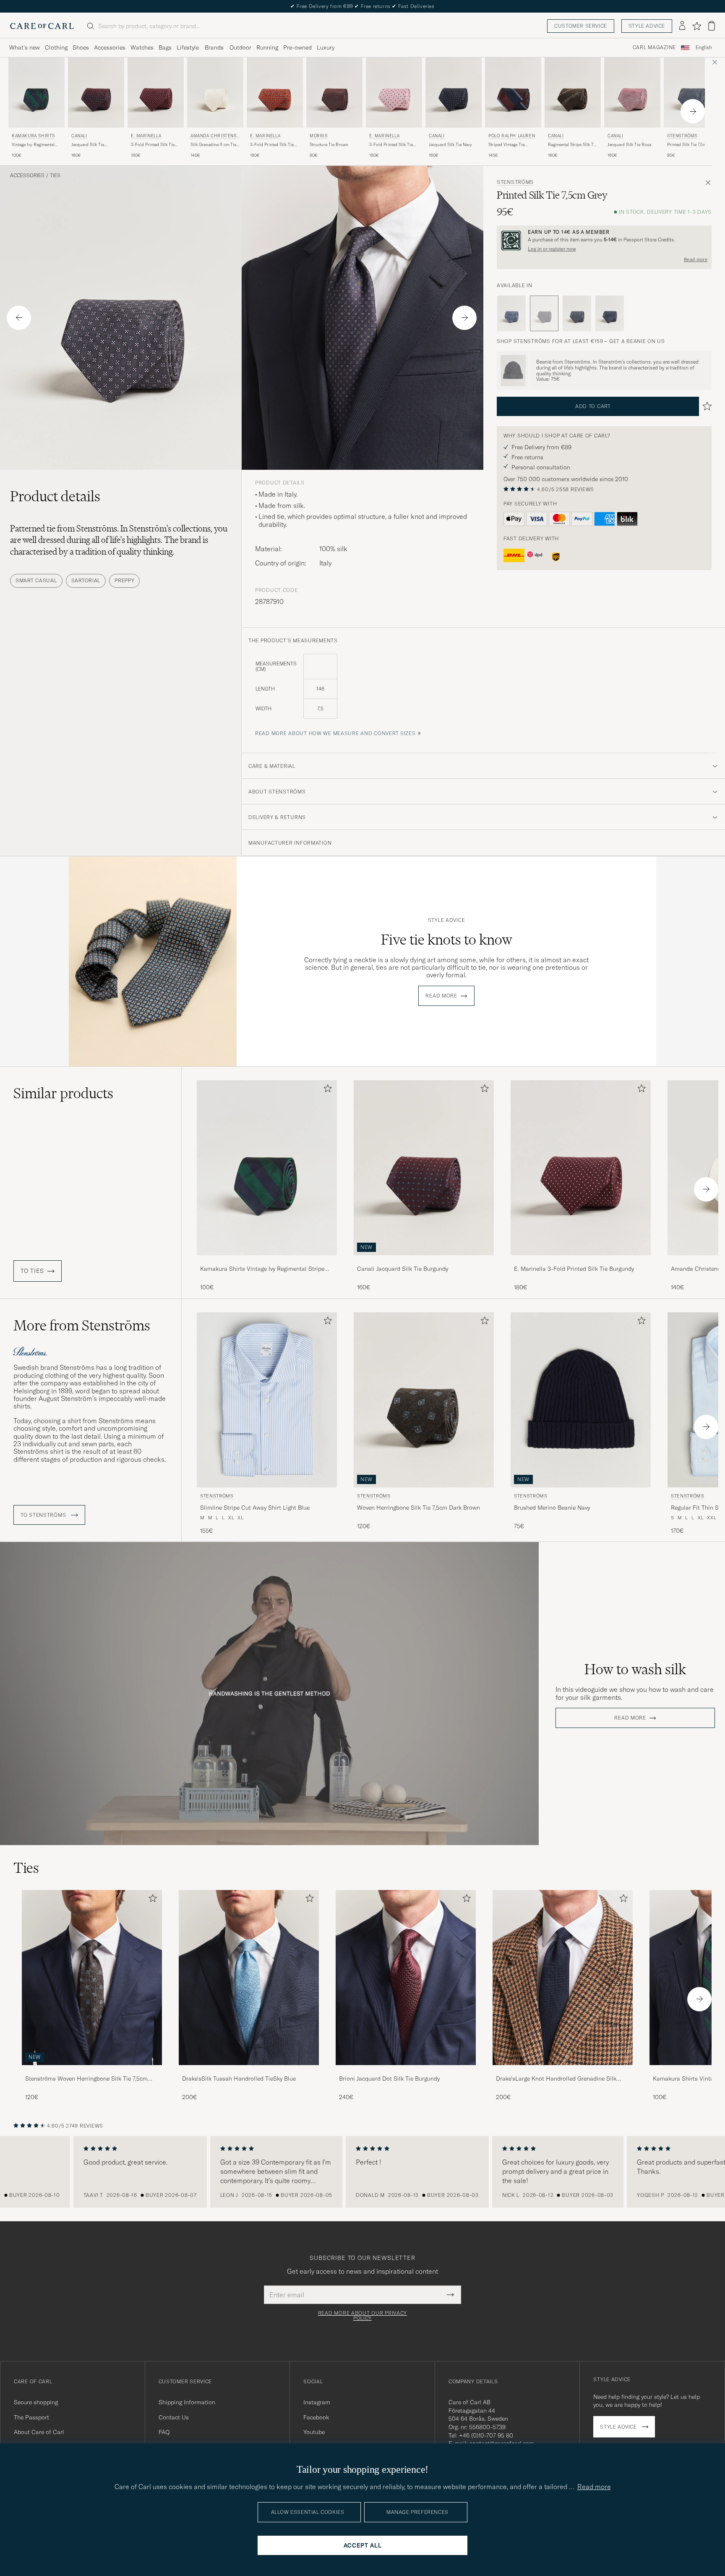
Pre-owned (297, 47)
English (704, 47)
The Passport (31, 2417)
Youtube (314, 2432)
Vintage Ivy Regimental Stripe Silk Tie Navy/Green (33, 145)
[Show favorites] (697, 26)
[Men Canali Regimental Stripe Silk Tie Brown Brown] (573, 93)
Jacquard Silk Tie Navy (450, 145)
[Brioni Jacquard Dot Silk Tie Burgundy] (406, 2071)
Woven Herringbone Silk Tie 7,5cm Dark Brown (419, 1508)
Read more (696, 259)
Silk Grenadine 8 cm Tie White (213, 145)
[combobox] (704, 48)
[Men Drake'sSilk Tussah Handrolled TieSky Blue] (249, 1978)
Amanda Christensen (215, 137)
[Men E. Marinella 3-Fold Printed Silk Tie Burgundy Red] (156, 93)
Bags (165, 47)
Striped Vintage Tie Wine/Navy (506, 145)
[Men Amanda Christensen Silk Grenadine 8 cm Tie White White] (215, 93)
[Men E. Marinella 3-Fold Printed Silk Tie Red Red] (275, 93)
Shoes (81, 47)
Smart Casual (36, 580)
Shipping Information (187, 2402)
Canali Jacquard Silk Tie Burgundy (403, 1269)
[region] (362, 2172)
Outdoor (240, 47)
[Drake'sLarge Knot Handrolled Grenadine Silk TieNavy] (563, 2071)
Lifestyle (188, 47)
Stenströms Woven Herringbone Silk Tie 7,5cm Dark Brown (86, 2079)
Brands (214, 47)
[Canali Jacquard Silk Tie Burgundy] (424, 1261)
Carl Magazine (654, 47)
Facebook (316, 2417)
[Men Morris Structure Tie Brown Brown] (334, 93)
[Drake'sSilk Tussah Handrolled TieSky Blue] (249, 2071)
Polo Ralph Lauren (512, 136)
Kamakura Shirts (33, 136)
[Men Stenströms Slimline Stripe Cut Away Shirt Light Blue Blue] (267, 1400)
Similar (63, 1093)
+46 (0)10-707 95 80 (486, 2435)
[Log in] (682, 26)
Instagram (317, 2402)
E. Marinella (146, 136)
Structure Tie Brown (329, 145)
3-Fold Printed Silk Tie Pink (391, 145)
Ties (55, 175)
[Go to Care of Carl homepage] (42, 26)
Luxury (326, 47)
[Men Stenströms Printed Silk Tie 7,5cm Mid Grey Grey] (692, 93)
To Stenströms (44, 1515)
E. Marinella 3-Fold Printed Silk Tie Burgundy (574, 1269)
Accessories (110, 47)
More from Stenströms (82, 1325)
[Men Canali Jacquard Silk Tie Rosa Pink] (632, 93)
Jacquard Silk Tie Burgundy (88, 145)
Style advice (647, 26)
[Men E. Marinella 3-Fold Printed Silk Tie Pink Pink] (394, 93)
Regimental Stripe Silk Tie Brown (572, 145)
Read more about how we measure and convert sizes (335, 733)
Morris (319, 136)
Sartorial (86, 580)
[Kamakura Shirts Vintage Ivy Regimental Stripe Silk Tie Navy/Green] (267, 1261)
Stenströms (682, 136)
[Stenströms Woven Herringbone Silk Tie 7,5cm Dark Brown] (92, 2071)
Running (267, 47)
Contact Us (174, 2417)
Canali (79, 136)
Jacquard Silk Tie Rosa (629, 145)
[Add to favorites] (326, 1090)
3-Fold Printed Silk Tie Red (272, 145)
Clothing (56, 47)
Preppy (124, 580)
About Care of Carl (39, 2432)
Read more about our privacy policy (362, 2316)
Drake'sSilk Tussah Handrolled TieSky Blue (239, 2079)
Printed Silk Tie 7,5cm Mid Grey (688, 145)
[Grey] (577, 314)
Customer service (581, 26)
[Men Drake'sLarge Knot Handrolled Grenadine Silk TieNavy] (563, 1978)
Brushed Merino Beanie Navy (552, 1508)
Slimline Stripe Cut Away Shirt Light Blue (255, 1508)
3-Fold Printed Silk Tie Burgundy (153, 145)
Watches (142, 47)
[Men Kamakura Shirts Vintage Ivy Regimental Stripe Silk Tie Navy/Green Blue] (37, 93)
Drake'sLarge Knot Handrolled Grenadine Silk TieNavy (556, 2079)
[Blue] (511, 314)
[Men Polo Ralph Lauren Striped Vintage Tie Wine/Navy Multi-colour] (513, 93)
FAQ (164, 2432)
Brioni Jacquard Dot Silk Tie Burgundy (389, 2079)
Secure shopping (36, 2402)
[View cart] (712, 26)
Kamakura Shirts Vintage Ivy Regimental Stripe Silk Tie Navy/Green (262, 1269)
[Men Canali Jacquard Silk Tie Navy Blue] (454, 93)
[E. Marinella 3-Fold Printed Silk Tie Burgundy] (581, 1261)
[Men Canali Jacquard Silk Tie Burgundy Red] (96, 93)
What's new (25, 47)
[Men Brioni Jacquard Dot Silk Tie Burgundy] (406, 1978)
